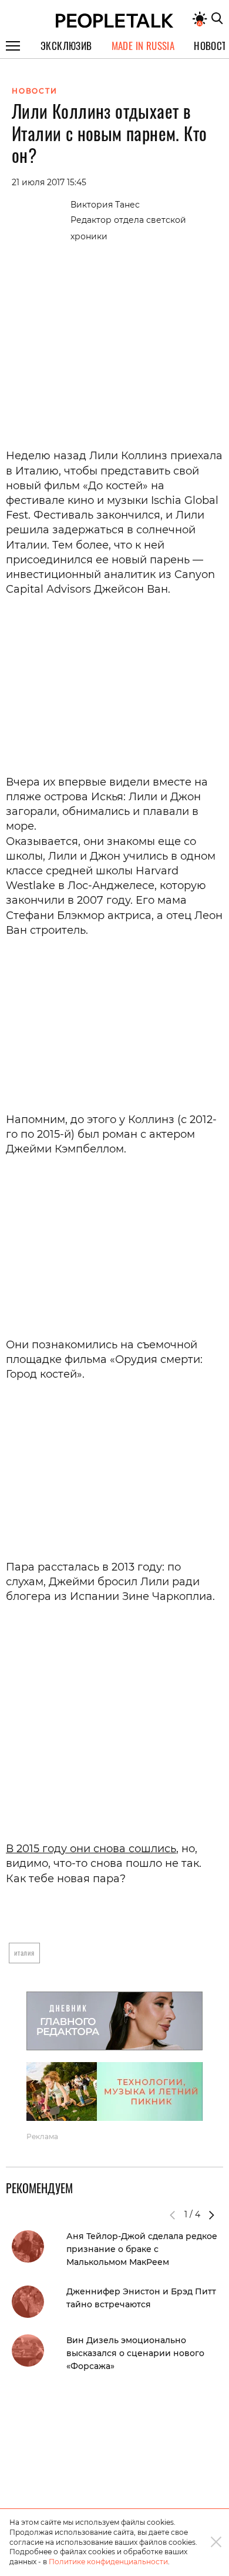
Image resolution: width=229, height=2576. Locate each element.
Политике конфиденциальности (108, 2562)
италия (24, 1952)
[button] (211, 2215)
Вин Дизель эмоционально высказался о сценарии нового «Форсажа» (135, 2353)
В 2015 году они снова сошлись (91, 1849)
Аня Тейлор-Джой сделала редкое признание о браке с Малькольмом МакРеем (142, 2249)
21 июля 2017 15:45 (49, 182)
